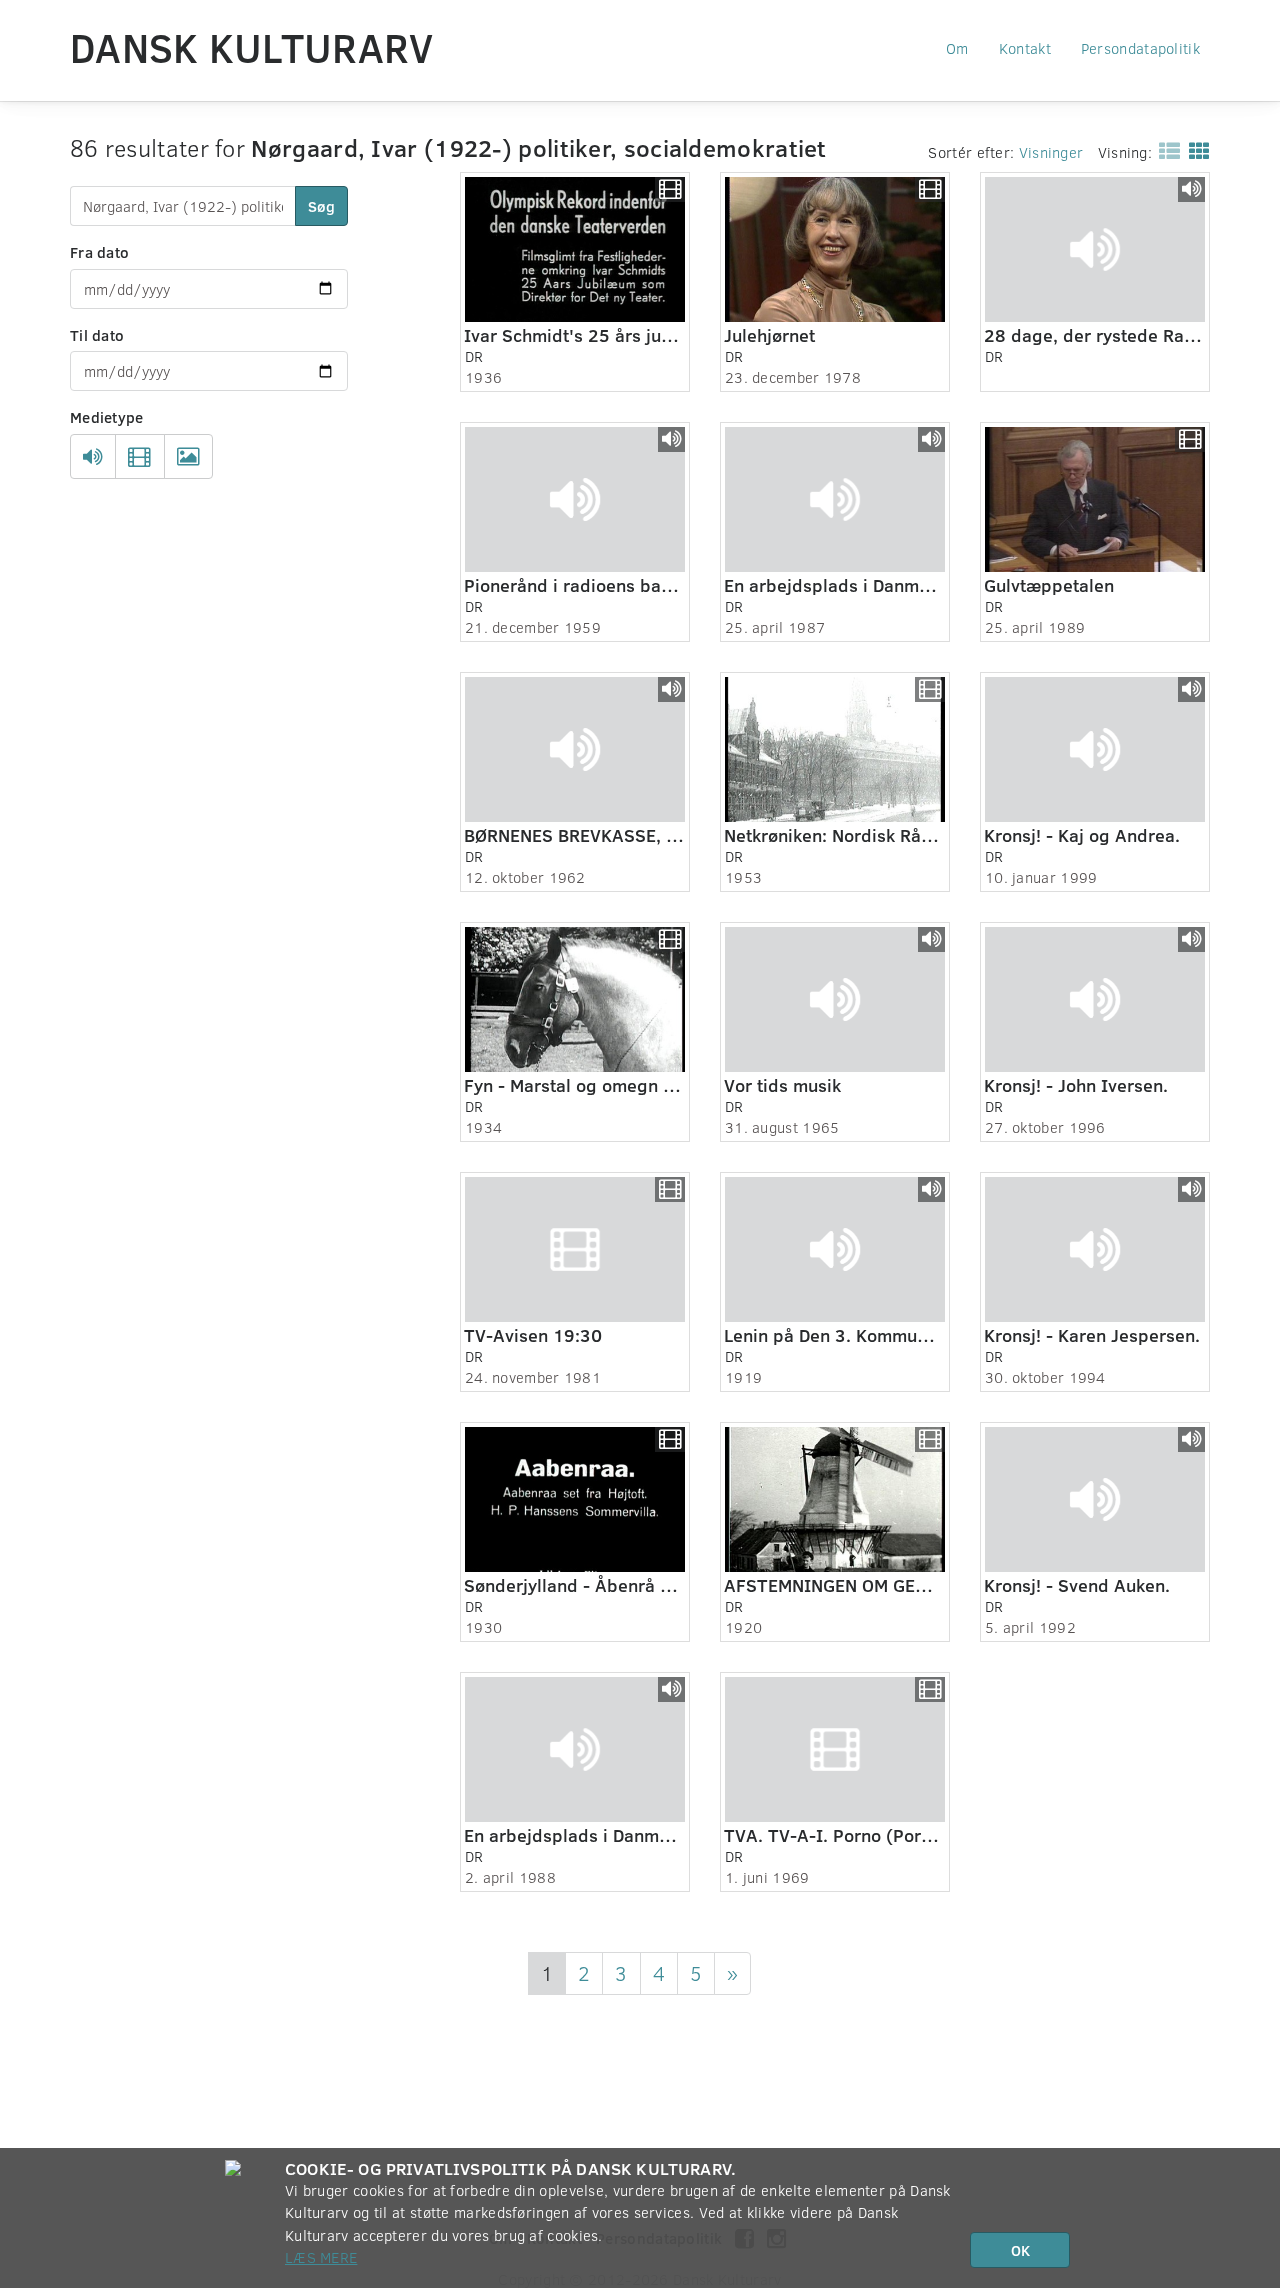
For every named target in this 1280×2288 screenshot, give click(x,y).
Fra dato (99, 252)
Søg (321, 206)
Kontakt (1025, 48)
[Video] (139, 457)
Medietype (107, 417)
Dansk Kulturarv (252, 47)
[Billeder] (188, 457)
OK (1020, 2250)
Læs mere (321, 2257)
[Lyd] (93, 457)
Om (957, 48)
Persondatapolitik (1140, 48)
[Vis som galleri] (1195, 150)
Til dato (97, 335)
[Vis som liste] (1165, 150)
